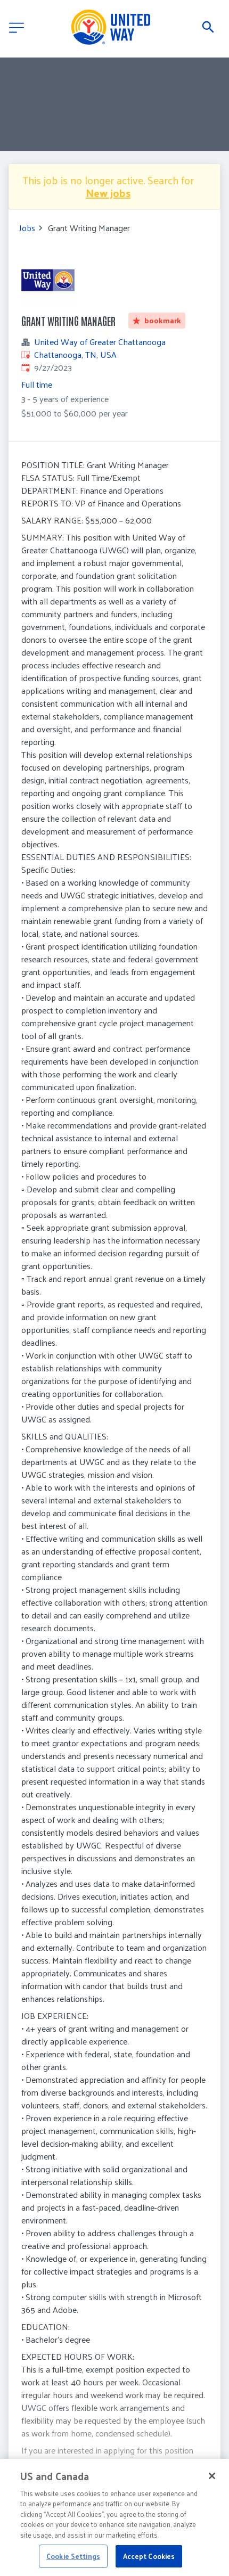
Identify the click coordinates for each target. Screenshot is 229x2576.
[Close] (212, 2476)
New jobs (108, 193)
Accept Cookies (149, 2556)
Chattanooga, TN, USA (75, 354)
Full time (37, 384)
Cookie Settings (73, 2556)
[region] (114, 2517)
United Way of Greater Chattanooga (100, 342)
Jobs (27, 228)
